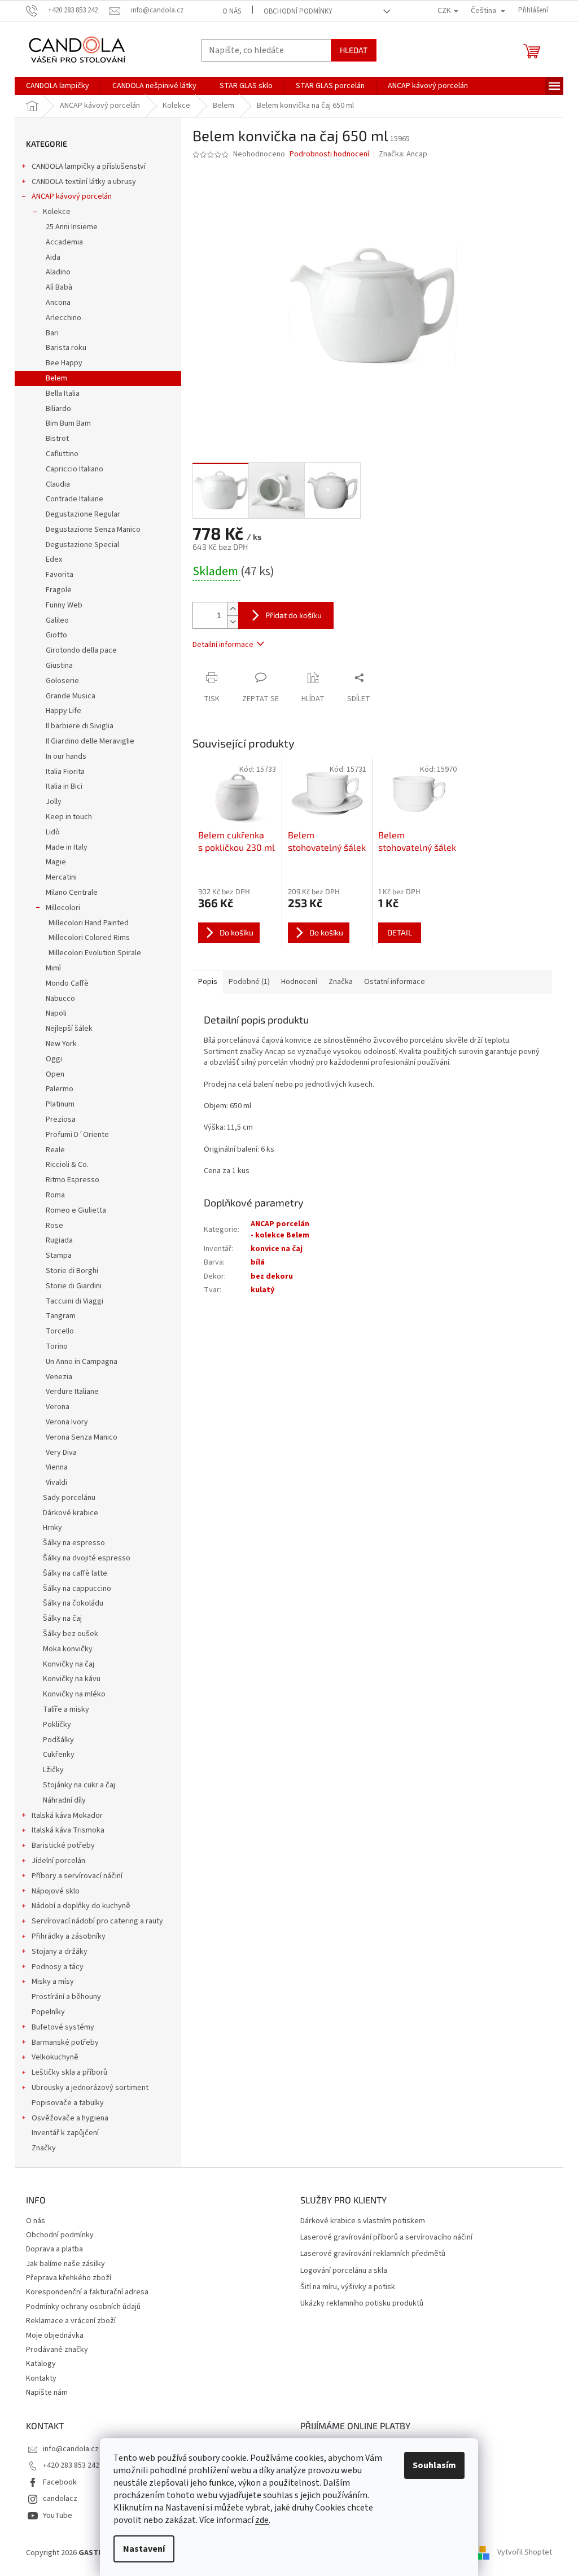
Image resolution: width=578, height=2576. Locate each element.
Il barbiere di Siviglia (80, 726)
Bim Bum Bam (68, 423)
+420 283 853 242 (71, 2465)
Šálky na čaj (62, 1619)
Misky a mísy (53, 1982)
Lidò (53, 832)
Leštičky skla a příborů (69, 2072)
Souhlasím (434, 2465)
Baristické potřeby (63, 1845)
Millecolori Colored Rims (89, 938)
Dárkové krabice (71, 1513)
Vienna (57, 1467)
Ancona (58, 303)
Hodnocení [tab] (299, 982)
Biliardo (58, 409)
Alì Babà (59, 287)
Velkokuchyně (55, 2057)
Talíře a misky (66, 1709)
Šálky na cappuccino (77, 1589)
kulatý (262, 1290)
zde (262, 2520)
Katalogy (41, 2364)
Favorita (60, 575)
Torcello (60, 1331)
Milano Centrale (72, 893)
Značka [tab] (341, 982)
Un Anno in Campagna (82, 1362)
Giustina (59, 666)
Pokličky (57, 1725)
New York (61, 1044)
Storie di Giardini (74, 1286)
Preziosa (61, 1119)
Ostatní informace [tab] (395, 982)
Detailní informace (223, 645)
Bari (52, 333)
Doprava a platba (54, 2249)
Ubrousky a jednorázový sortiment (90, 2088)
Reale (55, 1150)
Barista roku (66, 348)
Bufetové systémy (63, 2027)
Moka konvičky (68, 1649)
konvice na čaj (277, 1249)
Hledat (354, 50)
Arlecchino (64, 318)
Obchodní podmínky (298, 11)
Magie (56, 862)
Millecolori (63, 908)
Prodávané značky (57, 2350)
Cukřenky (59, 1755)
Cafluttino (62, 454)
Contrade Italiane (75, 499)
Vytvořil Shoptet (525, 2553)
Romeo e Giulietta (76, 1210)
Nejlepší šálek (69, 1029)
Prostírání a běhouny (66, 1997)
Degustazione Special (82, 545)
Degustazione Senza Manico (93, 530)
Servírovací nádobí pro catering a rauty (97, 1921)
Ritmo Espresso (73, 1180)
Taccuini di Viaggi (75, 1301)
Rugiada (59, 1240)
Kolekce (57, 212)
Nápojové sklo (56, 1891)
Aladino (58, 272)
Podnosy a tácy (58, 1967)
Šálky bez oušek (71, 1634)
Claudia (58, 484)
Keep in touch (69, 817)
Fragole (59, 590)
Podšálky (58, 1740)
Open (55, 1074)
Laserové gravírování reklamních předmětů (373, 2254)
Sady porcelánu (69, 1498)
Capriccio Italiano (75, 469)
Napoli (56, 1013)
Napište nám (47, 2393)
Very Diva (61, 1453)
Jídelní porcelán (58, 1861)
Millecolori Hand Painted (89, 923)
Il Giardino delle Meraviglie (90, 741)
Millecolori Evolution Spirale (95, 953)
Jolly (54, 802)
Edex (54, 559)
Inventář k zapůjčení (65, 2133)
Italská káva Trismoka (68, 1830)
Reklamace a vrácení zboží (71, 2321)
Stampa (59, 1256)
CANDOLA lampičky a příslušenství (89, 167)
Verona (58, 1407)
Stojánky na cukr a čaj (79, 1785)
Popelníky (48, 2012)
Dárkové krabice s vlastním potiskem (363, 2221)
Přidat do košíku (294, 615)
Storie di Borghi (72, 1271)
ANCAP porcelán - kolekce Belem (280, 1229)
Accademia (64, 242)
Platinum (60, 1104)
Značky (44, 2148)
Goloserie (62, 681)
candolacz (60, 2499)
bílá (258, 1262)
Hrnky (52, 1528)
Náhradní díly (64, 1800)
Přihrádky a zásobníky (69, 1936)
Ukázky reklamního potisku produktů (362, 2304)
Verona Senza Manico (82, 1437)
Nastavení (144, 2549)
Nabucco (60, 999)
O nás (232, 11)
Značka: (403, 154)
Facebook (60, 2482)
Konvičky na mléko (74, 1694)
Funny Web (64, 605)
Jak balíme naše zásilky (65, 2264)
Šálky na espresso (74, 1543)
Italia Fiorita (65, 772)
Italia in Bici (64, 786)
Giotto (56, 635)
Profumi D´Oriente (77, 1135)
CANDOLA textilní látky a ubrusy (84, 182)
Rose (54, 1226)
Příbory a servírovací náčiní (77, 1876)
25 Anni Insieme (72, 227)
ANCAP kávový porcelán (72, 196)
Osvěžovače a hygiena (70, 2118)
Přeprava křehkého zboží (69, 2278)
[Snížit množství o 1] (233, 622)
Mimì (53, 968)
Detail (400, 932)
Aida (53, 257)
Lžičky (53, 1770)
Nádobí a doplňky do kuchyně (81, 1906)
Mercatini (61, 877)
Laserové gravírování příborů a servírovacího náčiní (386, 2238)
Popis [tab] (208, 982)
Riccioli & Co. (67, 1165)
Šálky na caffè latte (75, 1573)
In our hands (66, 756)
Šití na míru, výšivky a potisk (348, 2287)
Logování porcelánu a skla (344, 2271)
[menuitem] (58, 86)
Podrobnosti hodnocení (329, 154)
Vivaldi (56, 1482)
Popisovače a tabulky (68, 2103)
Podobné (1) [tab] (249, 982)
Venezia (59, 1377)
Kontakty (41, 2378)
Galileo (57, 620)
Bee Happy (64, 363)
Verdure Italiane (72, 1392)
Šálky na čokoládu (73, 1603)
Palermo (60, 1089)
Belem (56, 378)
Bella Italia (63, 393)
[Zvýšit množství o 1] (233, 609)
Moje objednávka (55, 2336)
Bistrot (57, 439)
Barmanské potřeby (65, 2043)
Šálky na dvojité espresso (87, 1558)
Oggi (54, 1059)
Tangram (61, 1316)
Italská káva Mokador (67, 1816)
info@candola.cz (71, 2449)
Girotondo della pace (81, 650)
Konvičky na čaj (69, 1664)
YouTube (58, 2516)
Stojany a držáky (60, 1952)
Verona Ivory (67, 1422)
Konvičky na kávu (72, 1679)
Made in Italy (67, 847)
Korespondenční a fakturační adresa (87, 2292)
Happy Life (64, 711)
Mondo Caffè (67, 983)
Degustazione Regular (83, 514)
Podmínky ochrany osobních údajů (83, 2307)
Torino (57, 1346)
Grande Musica (71, 696)
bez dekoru (272, 1276)
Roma (55, 1195)
